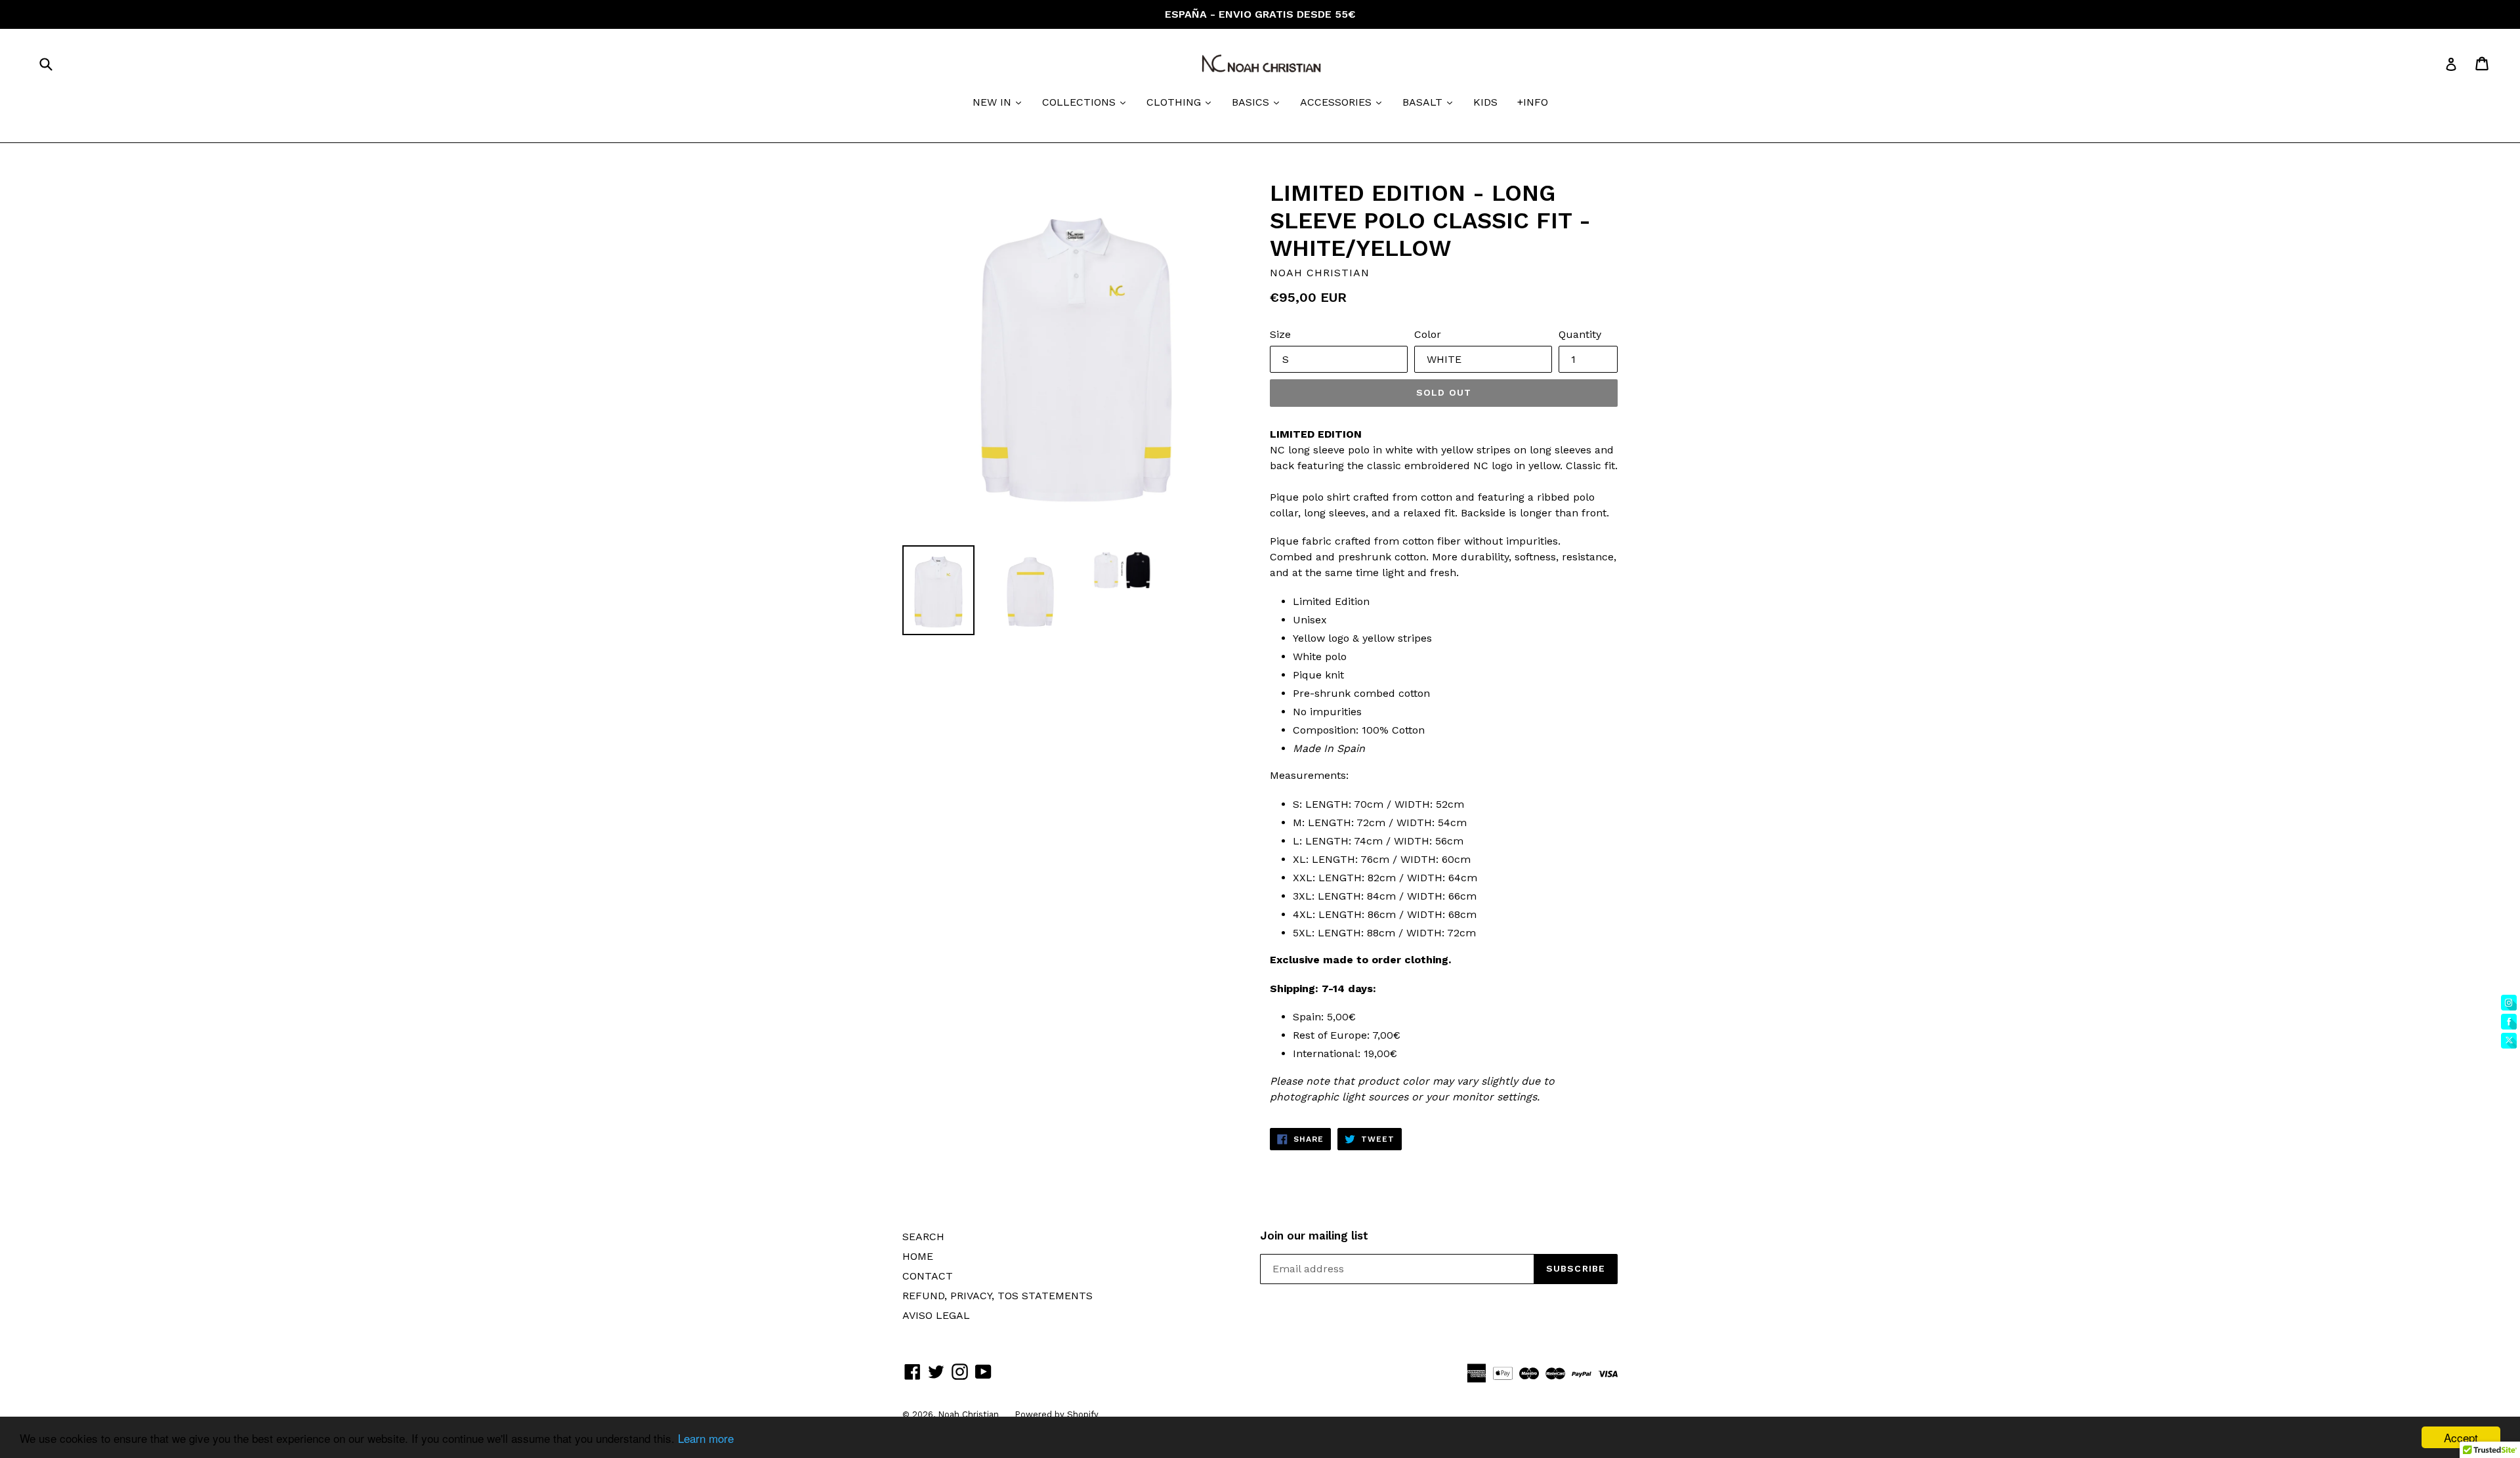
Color (1428, 334)
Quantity (1580, 334)
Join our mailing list (1314, 1236)
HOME (918, 1256)
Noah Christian (970, 1414)
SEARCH (923, 1237)
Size (1280, 334)
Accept (2461, 1437)
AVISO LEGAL (936, 1315)
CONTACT (928, 1276)
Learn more (706, 1438)
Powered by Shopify (1057, 1414)
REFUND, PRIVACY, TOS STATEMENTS (997, 1296)
